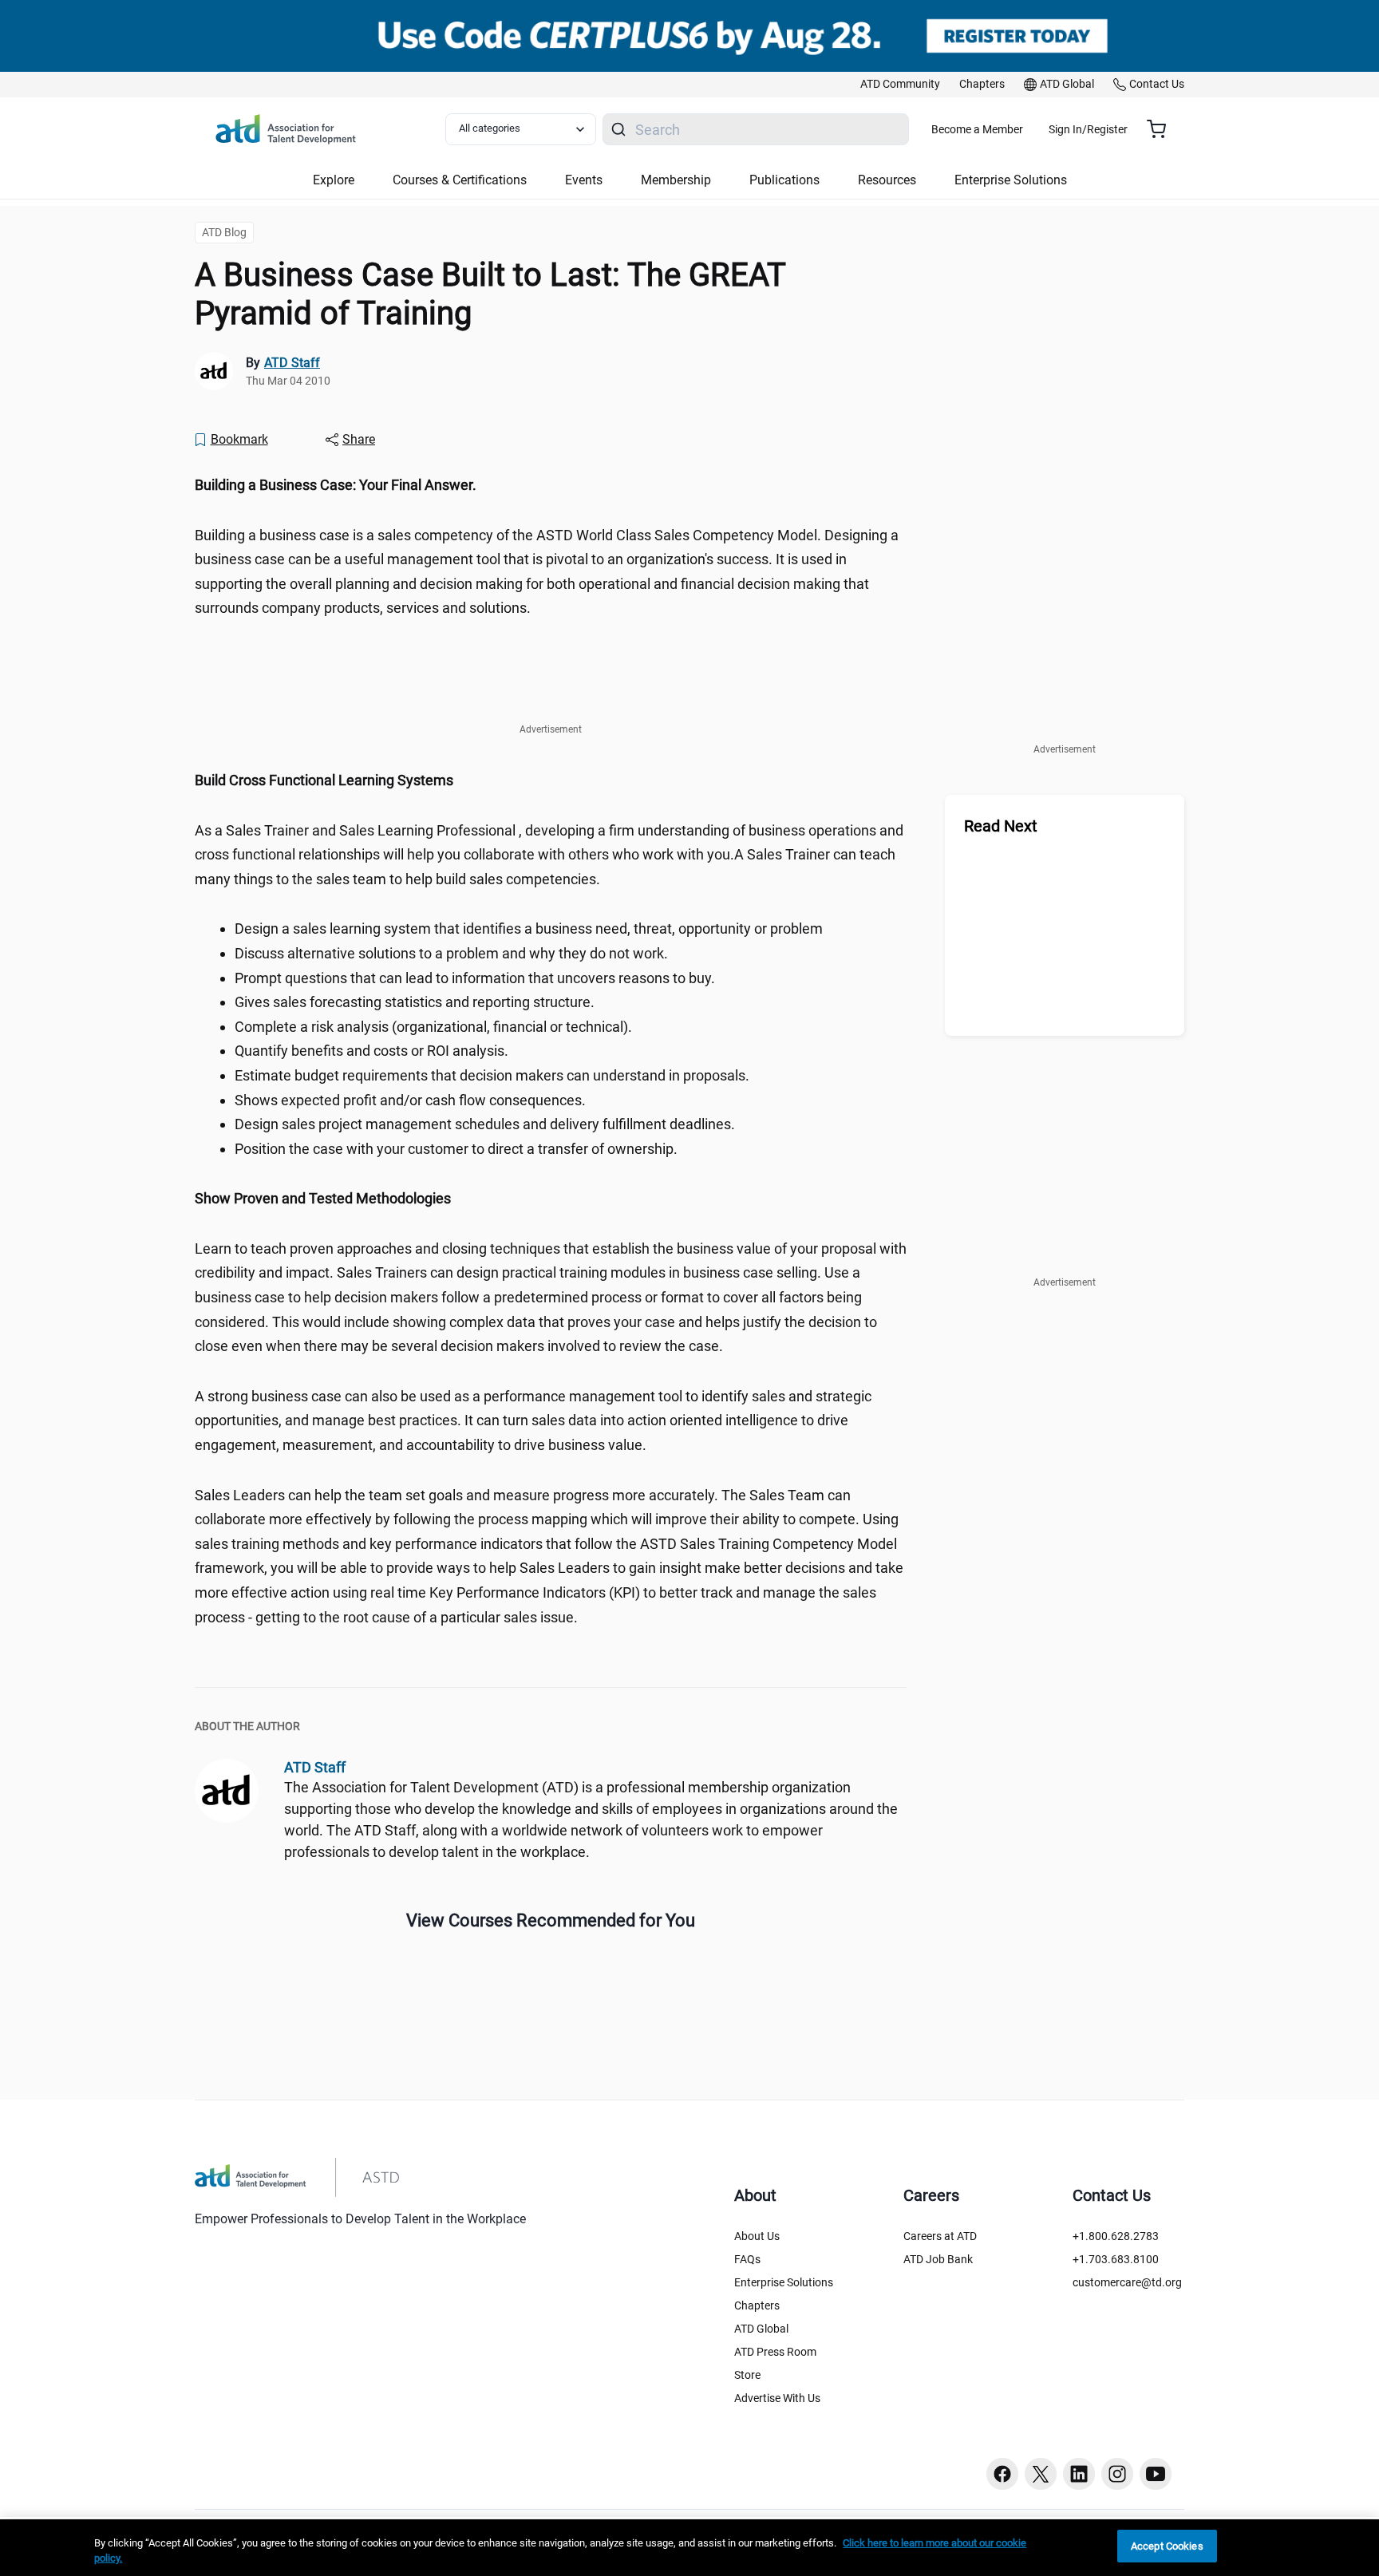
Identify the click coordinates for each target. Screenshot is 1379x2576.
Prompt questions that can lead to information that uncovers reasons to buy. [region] (475, 978)
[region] (551, 486)
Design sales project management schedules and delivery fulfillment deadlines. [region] (485, 1124)
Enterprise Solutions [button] (1011, 180)
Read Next (1001, 826)
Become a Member (977, 129)
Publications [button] (784, 180)
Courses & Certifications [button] (460, 180)
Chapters (757, 2305)
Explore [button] (334, 180)
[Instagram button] (1117, 2474)
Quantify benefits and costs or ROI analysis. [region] (371, 1051)
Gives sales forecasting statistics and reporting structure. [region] (415, 1002)
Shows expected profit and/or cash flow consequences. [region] (410, 1100)
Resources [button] (887, 180)
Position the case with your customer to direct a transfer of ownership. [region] (456, 1149)
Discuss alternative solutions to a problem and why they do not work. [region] (451, 953)
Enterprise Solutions (784, 2282)
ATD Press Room (775, 2352)
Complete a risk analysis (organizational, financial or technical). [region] (433, 1027)
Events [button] (584, 180)
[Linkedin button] (1079, 2474)
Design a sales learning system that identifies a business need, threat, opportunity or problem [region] (529, 928)
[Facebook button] (1002, 2474)
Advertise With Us (777, 2398)
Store (747, 2375)
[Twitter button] (1041, 2474)
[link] (900, 85)
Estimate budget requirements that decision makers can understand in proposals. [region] (492, 1075)
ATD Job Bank (938, 2259)
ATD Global (761, 2329)
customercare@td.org (1127, 2282)
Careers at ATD (940, 2236)
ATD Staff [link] (292, 363)
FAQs (747, 2259)
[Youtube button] (1156, 2474)
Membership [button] (676, 180)
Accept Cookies (1167, 2546)
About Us (757, 2236)
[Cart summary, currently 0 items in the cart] (1162, 129)
